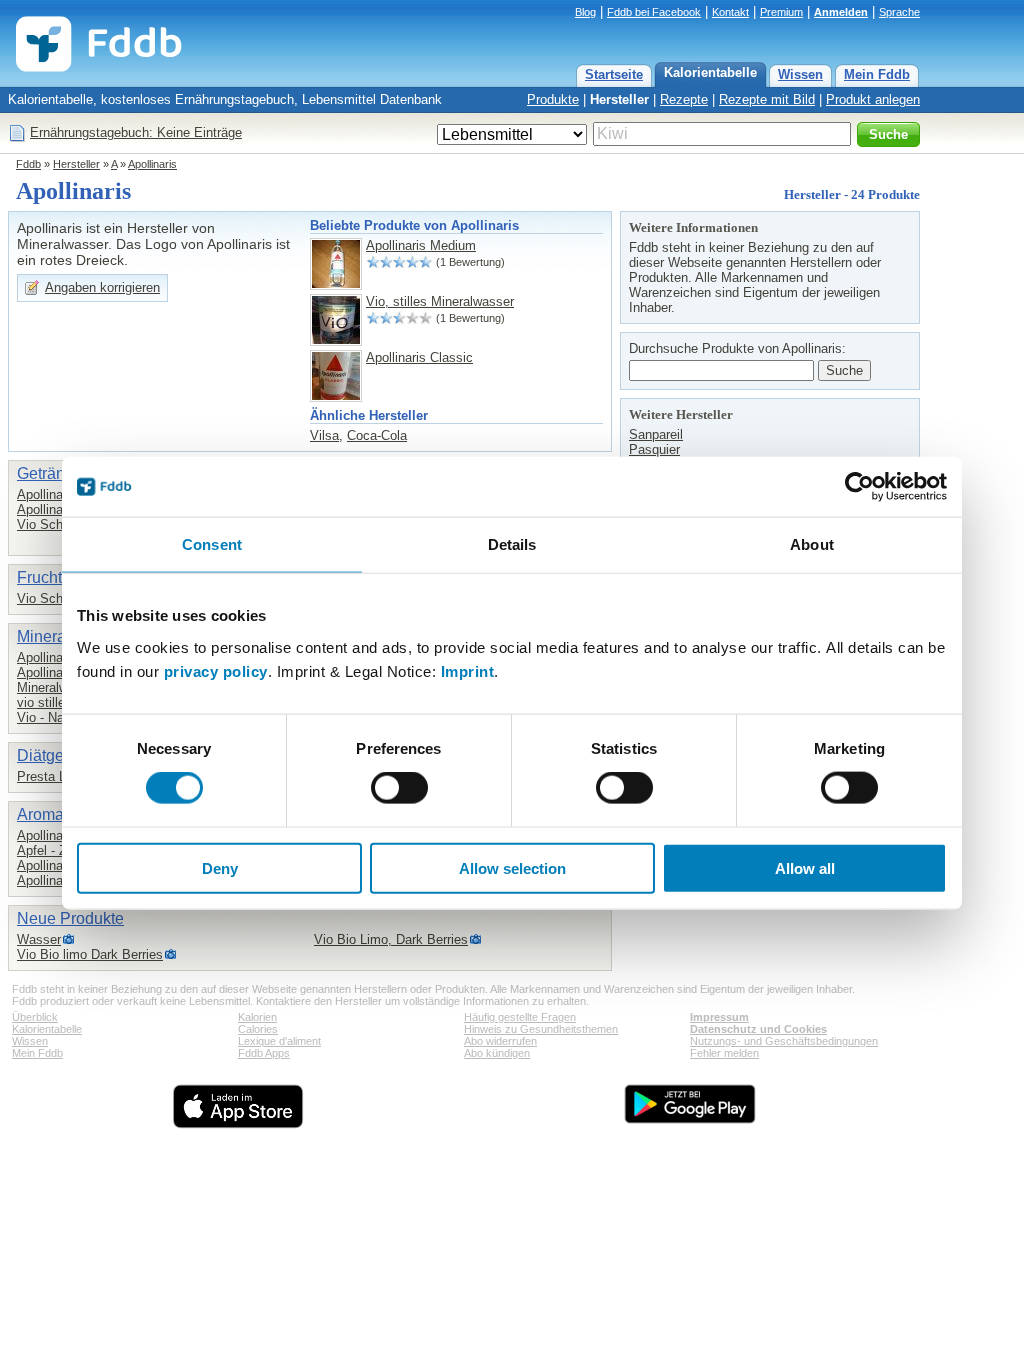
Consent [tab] (212, 544)
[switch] (399, 788)
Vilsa (324, 435)
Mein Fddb (877, 74)
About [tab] (812, 544)
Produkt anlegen (873, 99)
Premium (781, 12)
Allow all (805, 867)
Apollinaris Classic (419, 357)
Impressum (719, 1017)
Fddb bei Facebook (654, 12)
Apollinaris (152, 164)
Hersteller (619, 99)
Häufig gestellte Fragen (520, 1017)
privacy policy (216, 670)
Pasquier (654, 449)
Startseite (614, 74)
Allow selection (512, 867)
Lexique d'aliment (279, 1041)
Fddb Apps (264, 1053)
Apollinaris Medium (421, 245)
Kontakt (730, 12)
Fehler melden (724, 1053)
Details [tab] (512, 544)
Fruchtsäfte (56, 577)
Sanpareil (656, 434)
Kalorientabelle (710, 72)
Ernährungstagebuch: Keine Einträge (136, 132)
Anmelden (841, 12)
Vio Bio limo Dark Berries (90, 954)
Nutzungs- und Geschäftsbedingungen (784, 1041)
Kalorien (257, 1017)
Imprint (468, 670)
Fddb (28, 164)
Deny (220, 867)
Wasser (39, 939)
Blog (585, 12)
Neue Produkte (70, 918)
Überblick (35, 1017)
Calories (258, 1029)
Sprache (899, 12)
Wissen (800, 74)
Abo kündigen (497, 1053)
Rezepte (684, 99)
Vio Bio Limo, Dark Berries (391, 939)
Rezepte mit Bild (767, 99)
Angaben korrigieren (102, 287)
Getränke (49, 473)
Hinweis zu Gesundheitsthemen (541, 1029)
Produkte (553, 99)
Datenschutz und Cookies (758, 1029)
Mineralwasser (58, 687)
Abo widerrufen (500, 1041)
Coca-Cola (377, 435)
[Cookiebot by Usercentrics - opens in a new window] (859, 487)
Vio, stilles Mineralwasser (440, 301)
